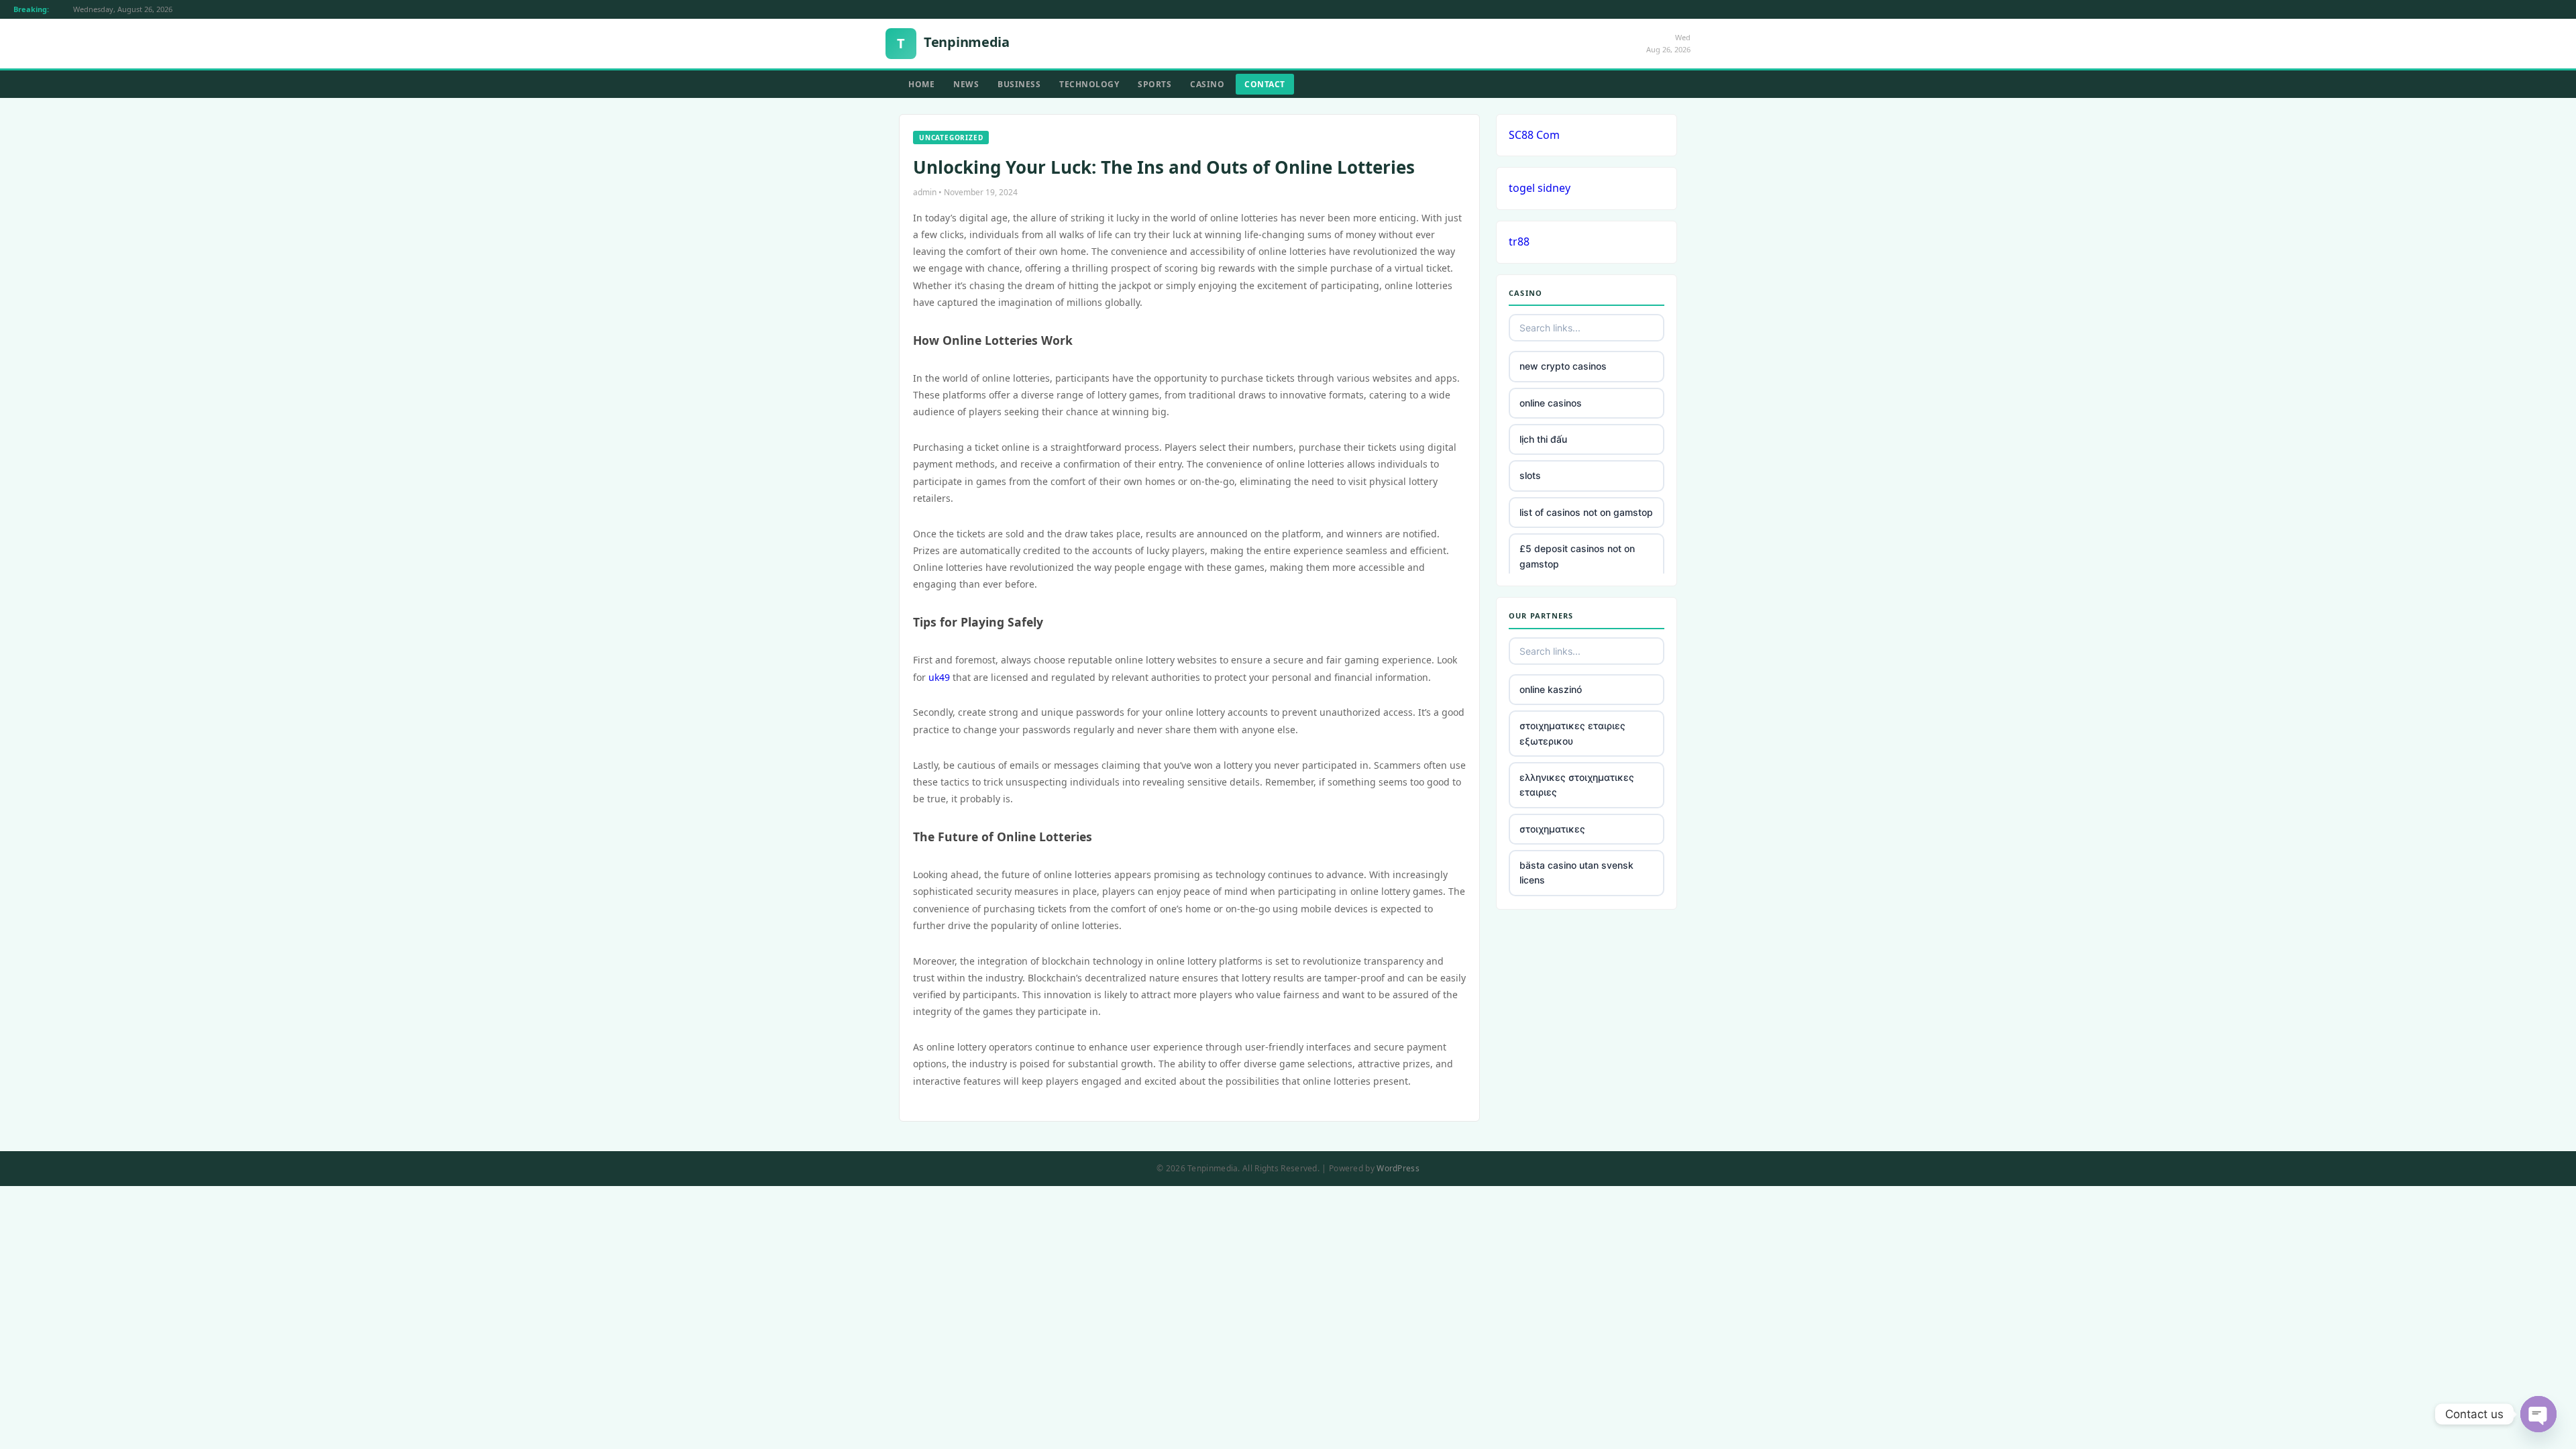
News (966, 84)
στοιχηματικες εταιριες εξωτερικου (1572, 733)
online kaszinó (1551, 689)
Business (1019, 84)
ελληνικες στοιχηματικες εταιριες (1577, 785)
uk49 (939, 677)
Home (921, 84)
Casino (1207, 84)
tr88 (1519, 241)
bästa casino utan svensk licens (1576, 872)
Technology (1089, 84)
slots (1530, 475)
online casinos (1551, 403)
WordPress (1398, 1168)
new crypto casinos (1563, 366)
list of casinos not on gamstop (1586, 512)
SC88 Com (1534, 135)
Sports (1155, 84)
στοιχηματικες (1552, 829)
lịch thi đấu (1543, 439)
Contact (1265, 84)
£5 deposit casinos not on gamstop (1577, 556)
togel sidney (1540, 188)
